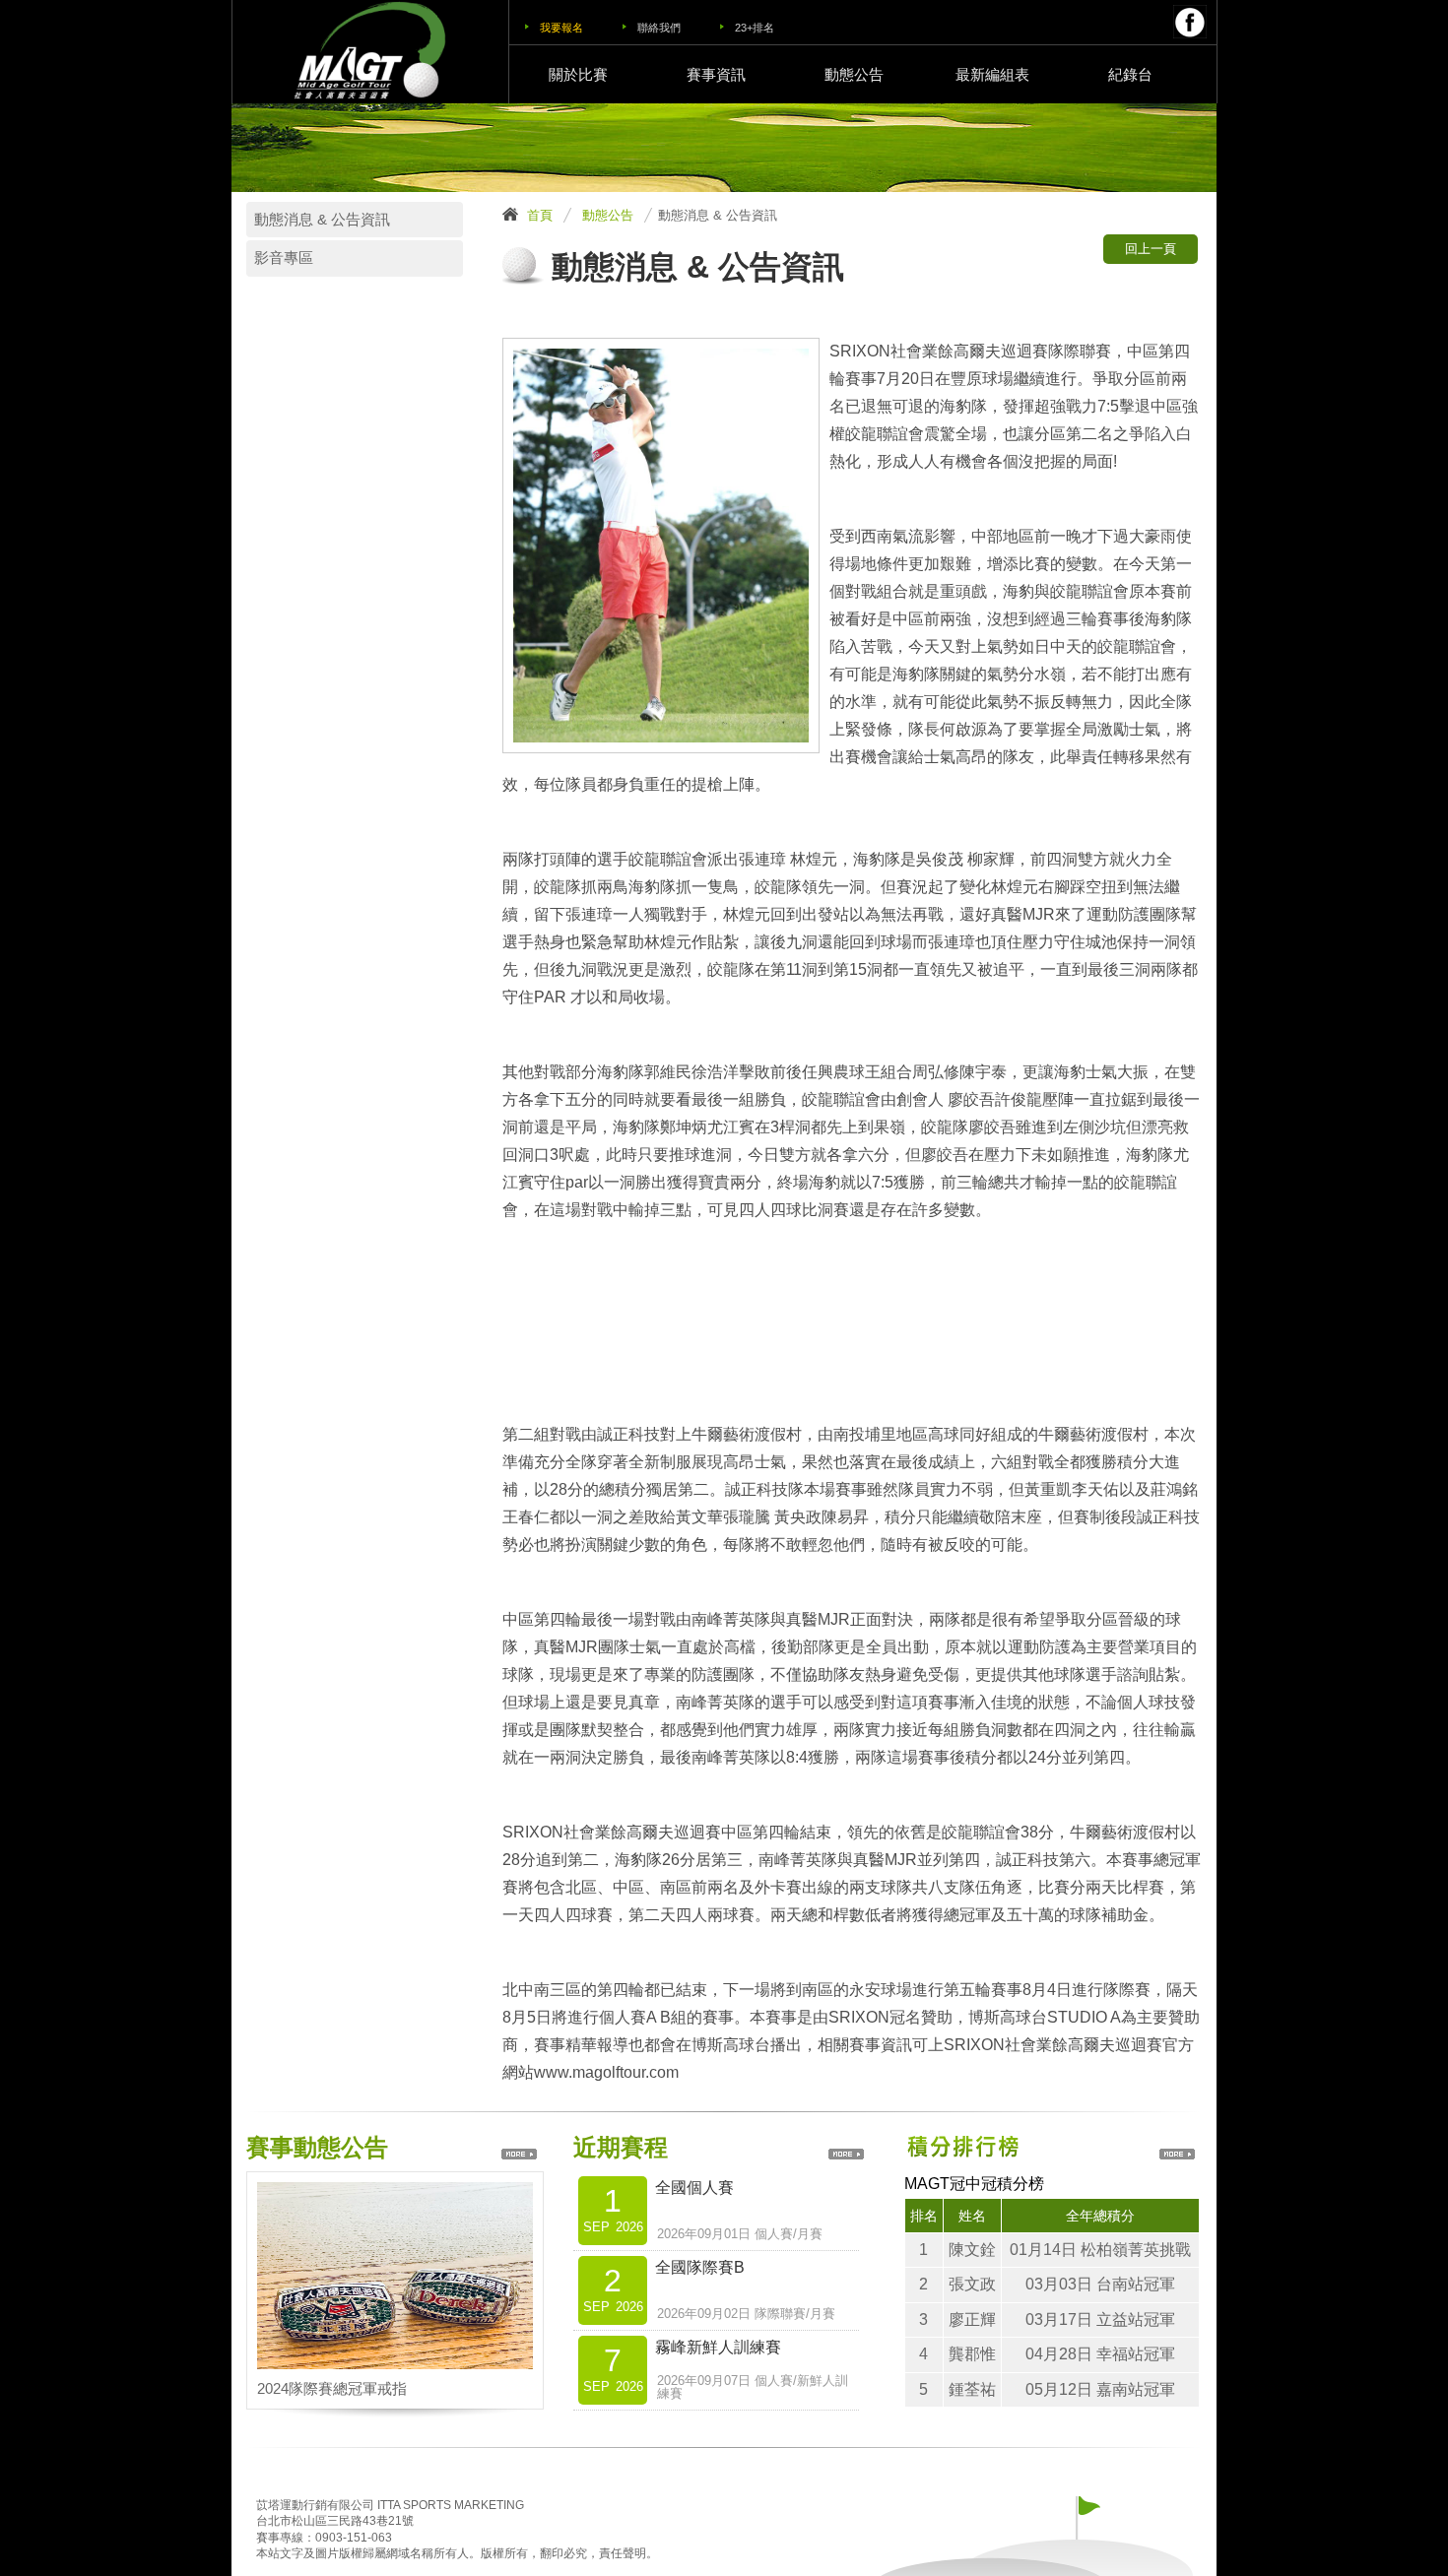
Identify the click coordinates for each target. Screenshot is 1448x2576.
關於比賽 (578, 74)
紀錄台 (1130, 74)
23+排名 (755, 28)
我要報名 (561, 28)
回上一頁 (1151, 249)
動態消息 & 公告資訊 (322, 220)
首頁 (540, 215)
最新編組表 (992, 74)
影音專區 (284, 258)
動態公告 (854, 74)
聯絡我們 (659, 28)
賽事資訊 (716, 74)
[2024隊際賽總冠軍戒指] (395, 2194)
